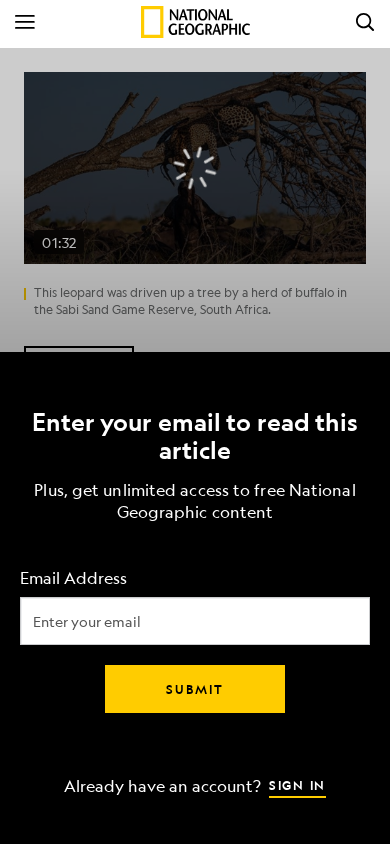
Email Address (73, 578)
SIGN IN (297, 785)
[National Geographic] (195, 22)
